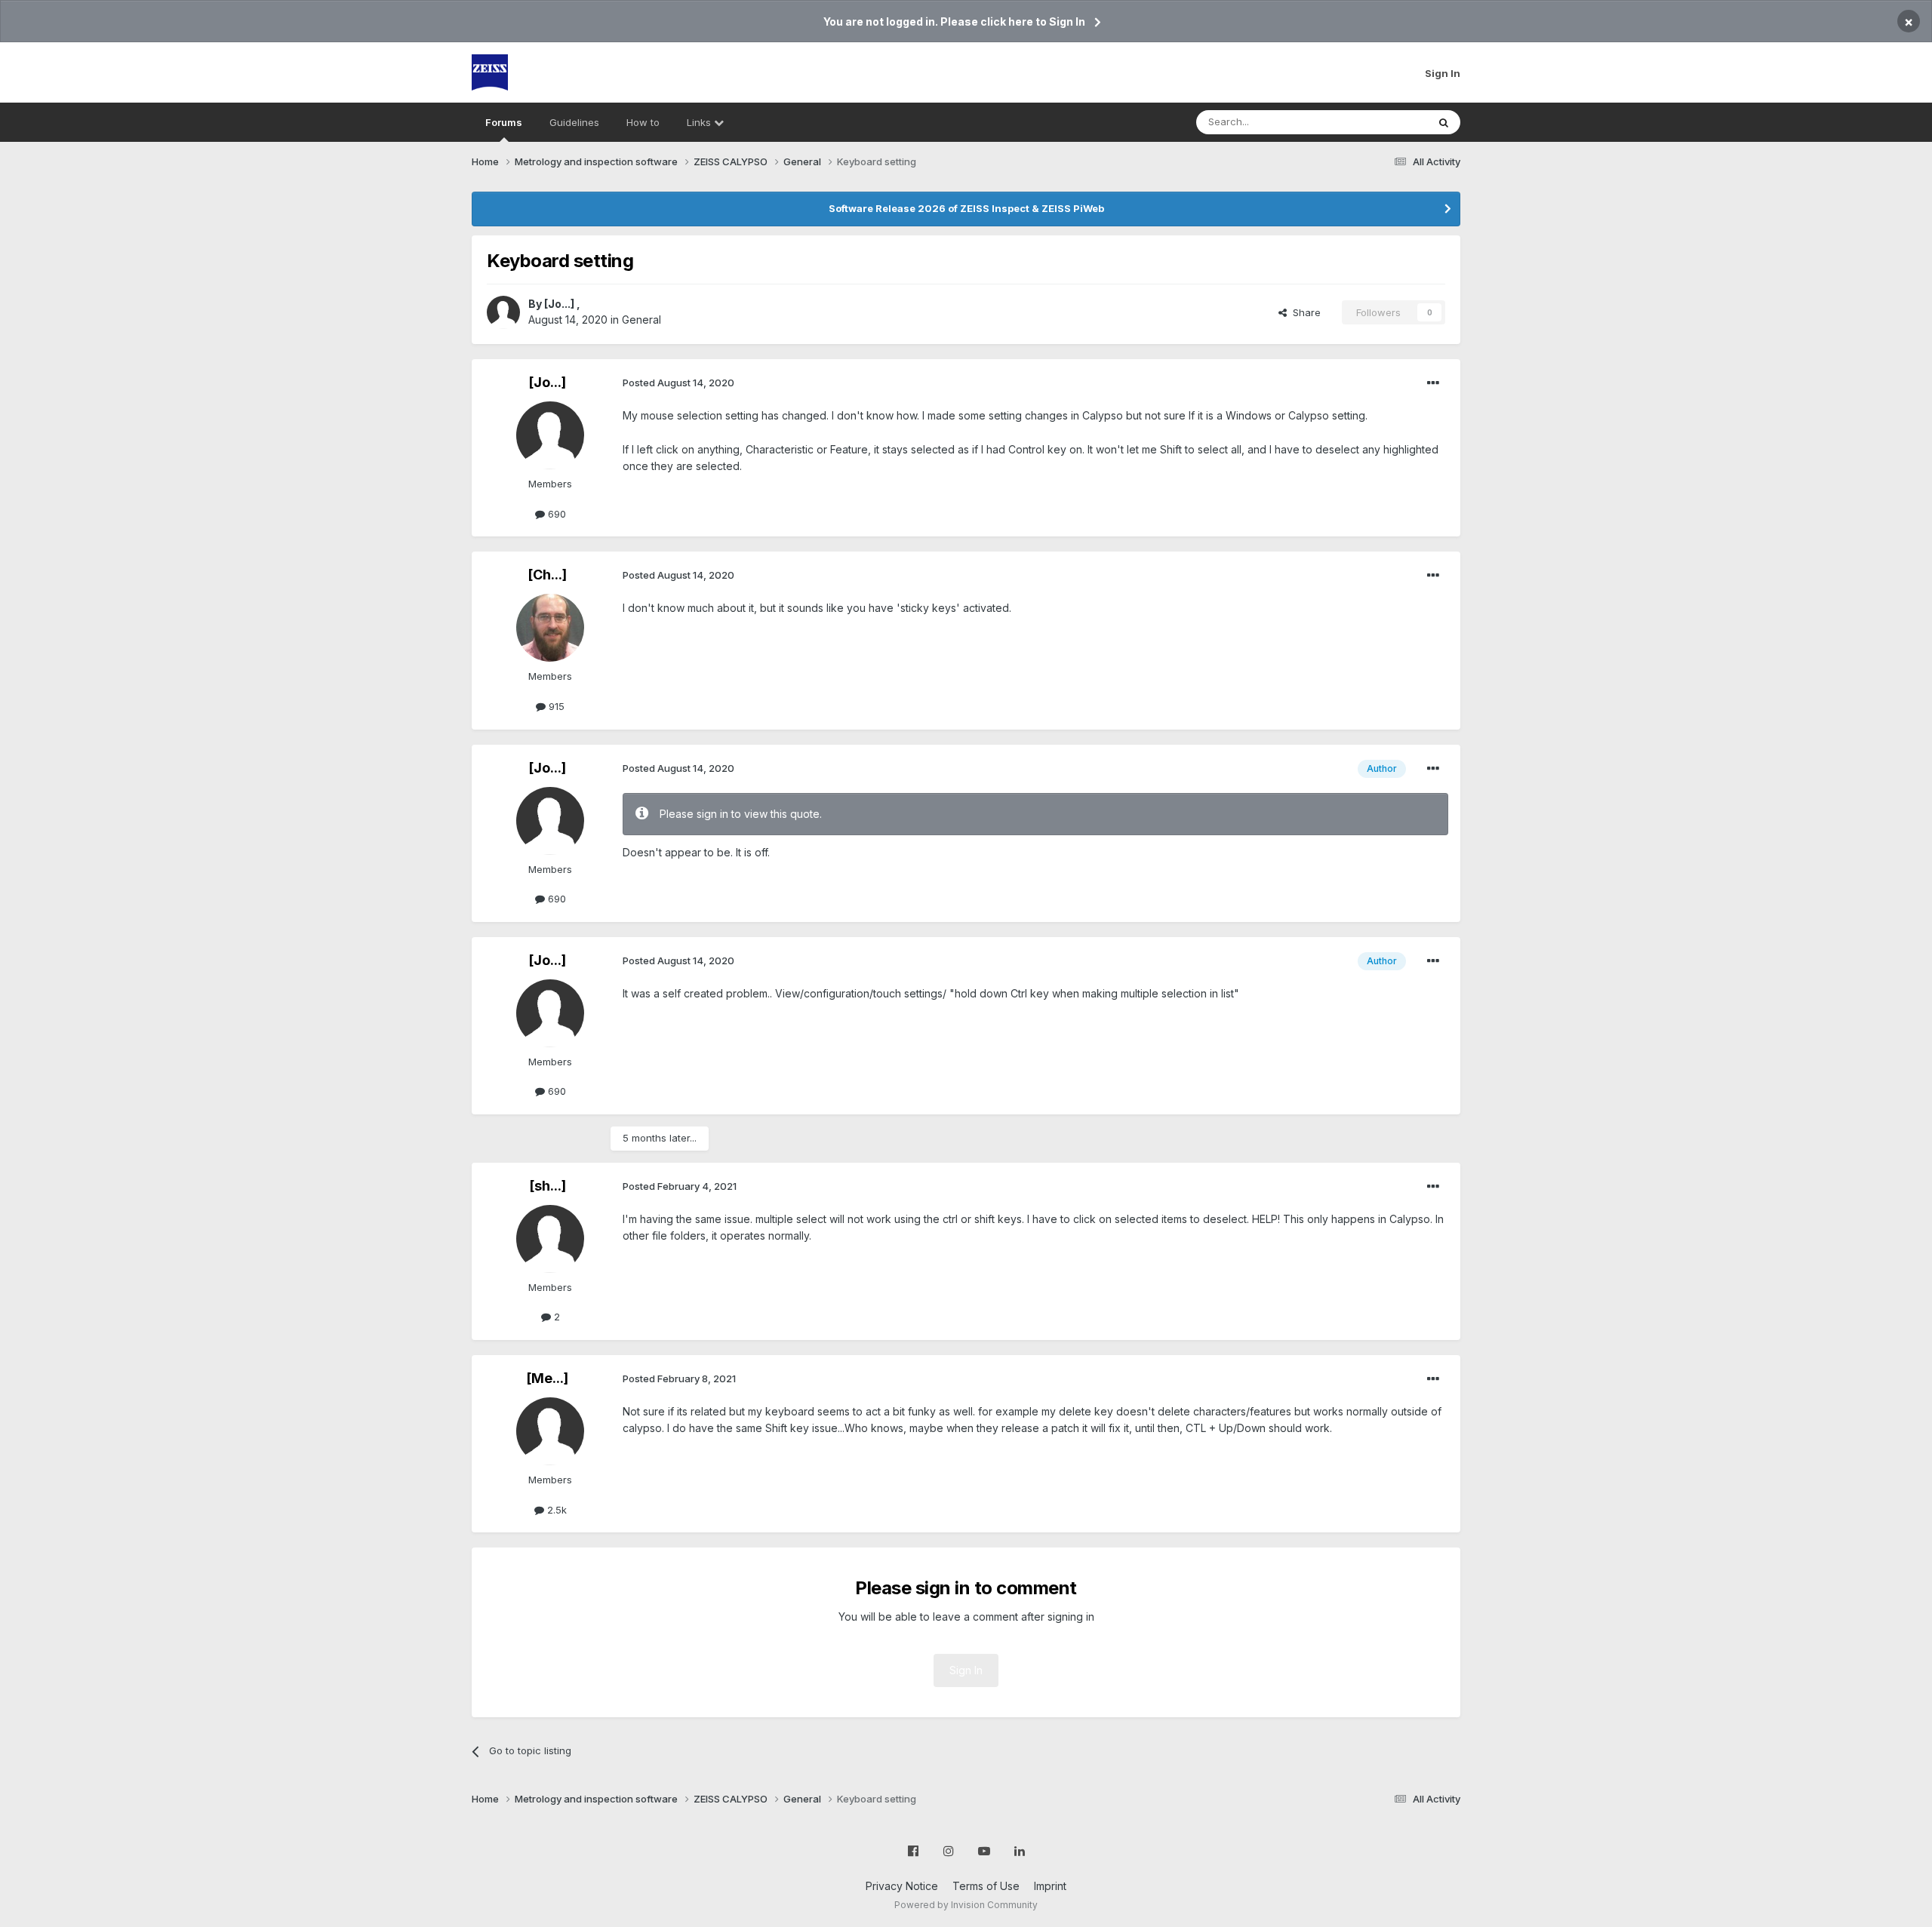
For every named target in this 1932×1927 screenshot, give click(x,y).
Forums (504, 122)
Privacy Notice (902, 1886)
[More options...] (1433, 383)
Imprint (1050, 1886)
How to (643, 122)
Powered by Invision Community (966, 1905)
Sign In (1443, 73)
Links (700, 122)
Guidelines (574, 122)
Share (1304, 312)
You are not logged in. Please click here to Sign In (954, 22)
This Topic (1383, 122)
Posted (678, 383)
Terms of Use (986, 1886)
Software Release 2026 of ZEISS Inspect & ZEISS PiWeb (966, 208)
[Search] (1444, 122)
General (641, 320)
